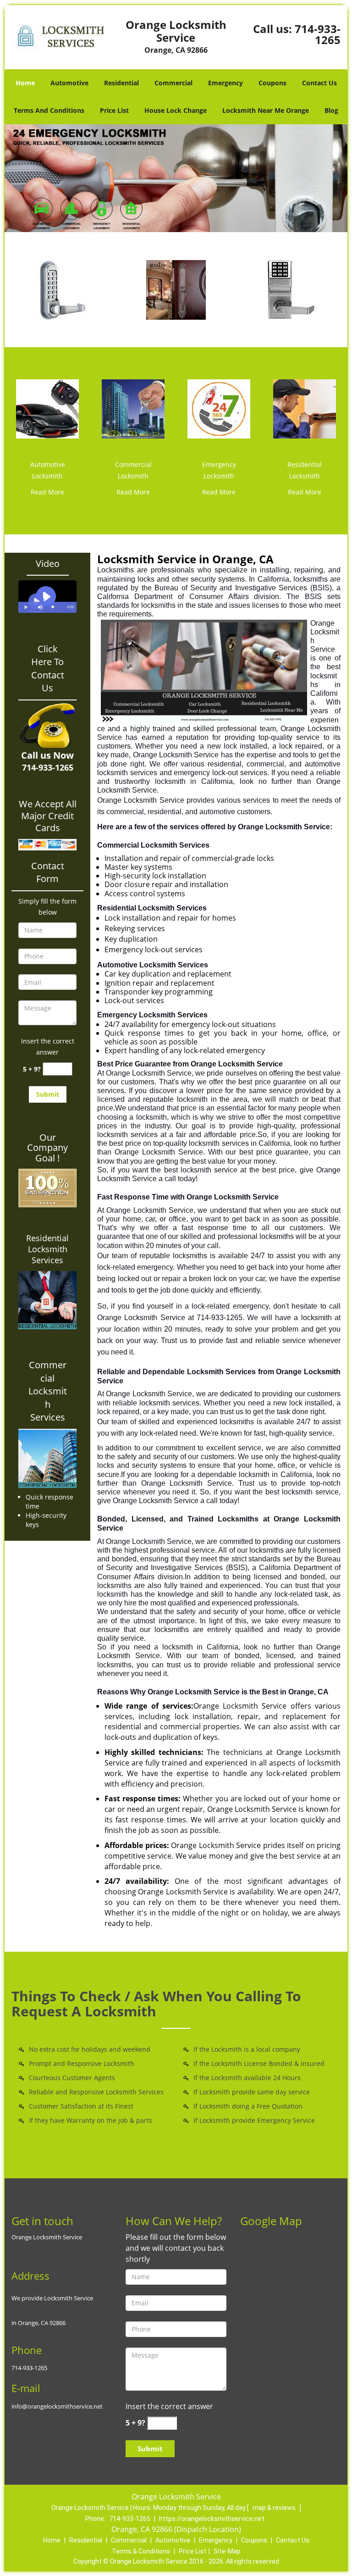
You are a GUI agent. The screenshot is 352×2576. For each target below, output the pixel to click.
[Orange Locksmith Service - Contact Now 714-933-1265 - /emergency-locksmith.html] (219, 408)
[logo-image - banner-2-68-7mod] (176, 178)
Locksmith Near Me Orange (266, 110)
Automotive (69, 83)
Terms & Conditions (141, 2551)
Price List (114, 110)
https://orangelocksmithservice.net (212, 2519)
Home (25, 83)
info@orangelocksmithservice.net (57, 2406)
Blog (331, 110)
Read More (47, 492)
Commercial (173, 83)
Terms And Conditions (49, 110)
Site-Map (227, 2551)
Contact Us (319, 83)
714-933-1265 (318, 34)
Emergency (225, 83)
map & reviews (275, 2508)
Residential (121, 83)
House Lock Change (176, 110)
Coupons (272, 83)
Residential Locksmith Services (47, 1249)
